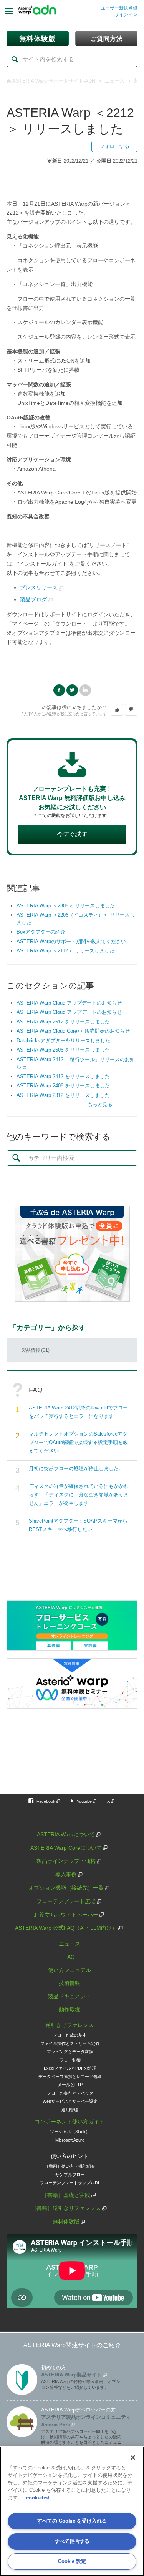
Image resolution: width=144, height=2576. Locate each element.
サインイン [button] (126, 15)
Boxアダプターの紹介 (41, 932)
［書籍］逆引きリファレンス (66, 2208)
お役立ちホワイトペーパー (66, 1915)
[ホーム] (37, 12)
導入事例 (66, 1874)
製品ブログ (33, 599)
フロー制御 (70, 2060)
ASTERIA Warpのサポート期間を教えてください (71, 941)
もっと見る (100, 1104)
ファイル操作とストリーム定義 (70, 2043)
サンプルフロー (70, 2175)
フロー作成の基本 (70, 2035)
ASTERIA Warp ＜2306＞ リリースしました (66, 906)
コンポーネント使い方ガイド (70, 2122)
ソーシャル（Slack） (70, 2132)
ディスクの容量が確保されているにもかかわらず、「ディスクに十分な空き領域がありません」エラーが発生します (79, 1495)
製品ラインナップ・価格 (66, 1861)
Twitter (72, 690)
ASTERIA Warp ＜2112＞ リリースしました (65, 951)
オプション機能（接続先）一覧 (66, 1888)
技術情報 (70, 1983)
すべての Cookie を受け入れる (72, 2521)
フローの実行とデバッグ (70, 2093)
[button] (117, 710)
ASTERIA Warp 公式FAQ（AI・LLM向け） (66, 1928)
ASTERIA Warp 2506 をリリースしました (63, 1050)
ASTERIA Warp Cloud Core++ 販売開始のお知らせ (73, 1031)
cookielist (38, 2498)
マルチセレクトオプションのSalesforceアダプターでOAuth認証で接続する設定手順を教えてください (78, 1442)
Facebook (59, 690)
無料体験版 (66, 2222)
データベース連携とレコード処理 (70, 2077)
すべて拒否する (72, 2541)
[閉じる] (133, 2458)
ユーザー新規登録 (119, 8)
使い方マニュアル (70, 1970)
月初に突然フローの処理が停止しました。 (76, 1469)
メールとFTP (70, 2085)
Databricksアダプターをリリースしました (63, 1041)
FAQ (70, 1957)
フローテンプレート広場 (66, 1901)
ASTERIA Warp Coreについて (66, 1848)
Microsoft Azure (70, 2140)
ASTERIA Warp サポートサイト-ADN (54, 81)
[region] (72, 2511)
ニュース (114, 81)
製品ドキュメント (70, 1996)
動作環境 (70, 2009)
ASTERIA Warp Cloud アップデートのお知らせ (69, 1003)
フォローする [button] (114, 146)
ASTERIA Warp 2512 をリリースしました (63, 1022)
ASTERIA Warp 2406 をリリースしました (63, 1086)
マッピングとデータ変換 (70, 2052)
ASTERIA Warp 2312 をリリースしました (63, 1095)
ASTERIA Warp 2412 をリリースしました (63, 1076)
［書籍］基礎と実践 (66, 2195)
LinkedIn (85, 690)
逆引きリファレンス (70, 2025)
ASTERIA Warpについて (66, 1834)
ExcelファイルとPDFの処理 (70, 2068)
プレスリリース (39, 587)
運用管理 (70, 2110)
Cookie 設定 (72, 2561)
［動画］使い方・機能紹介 (70, 2166)
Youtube (84, 1801)
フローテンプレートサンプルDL (70, 2183)
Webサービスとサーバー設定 (70, 2101)
